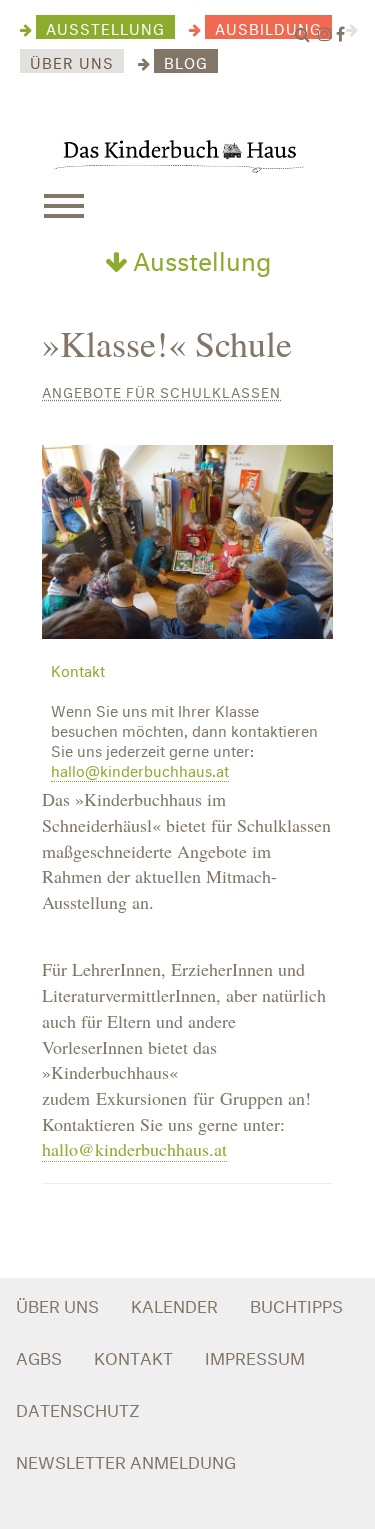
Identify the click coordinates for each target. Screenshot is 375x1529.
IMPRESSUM (255, 1355)
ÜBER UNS (57, 1303)
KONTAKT (133, 1355)
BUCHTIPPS (296, 1303)
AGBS (39, 1355)
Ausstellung (199, 257)
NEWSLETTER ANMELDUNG (126, 1459)
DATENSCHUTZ (78, 1407)
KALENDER (174, 1303)
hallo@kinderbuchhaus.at (140, 769)
